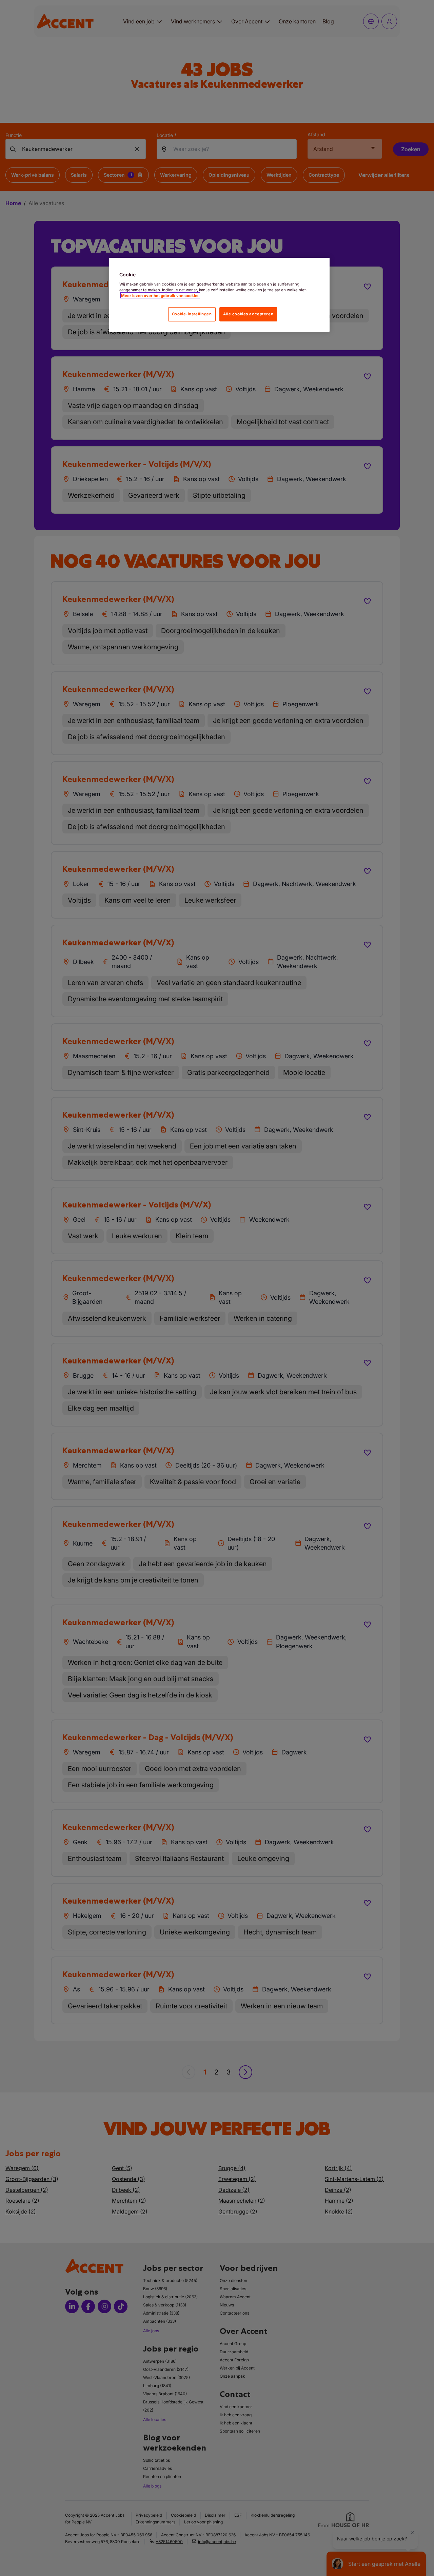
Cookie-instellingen (192, 314)
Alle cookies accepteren (248, 314)
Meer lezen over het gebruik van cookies (160, 295)
